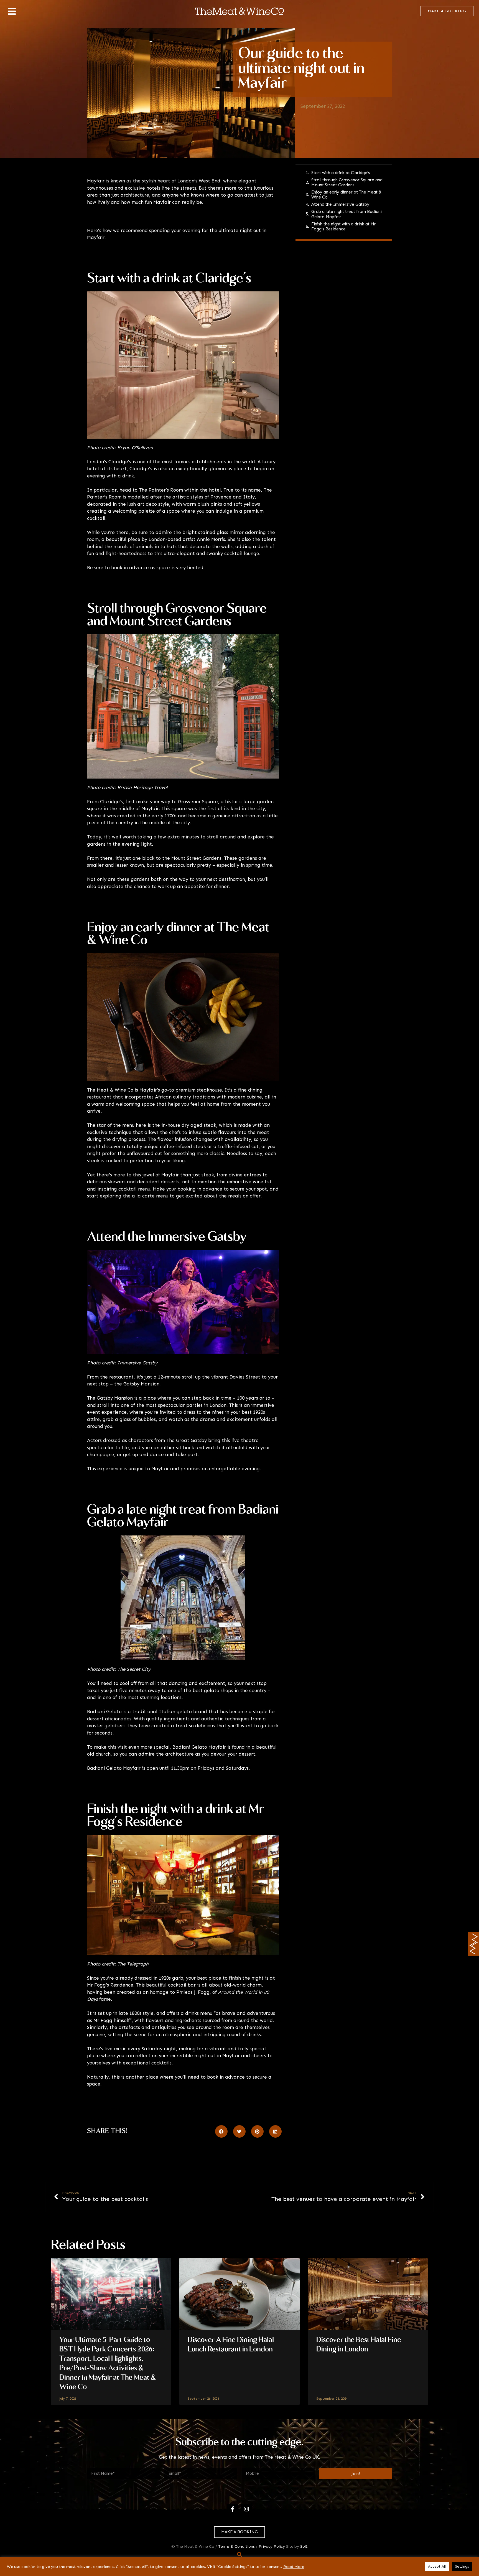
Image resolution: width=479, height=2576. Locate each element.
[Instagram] (246, 2509)
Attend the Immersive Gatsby (340, 204)
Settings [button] (462, 2566)
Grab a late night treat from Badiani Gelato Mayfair (346, 214)
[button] (221, 2131)
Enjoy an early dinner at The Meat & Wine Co (346, 195)
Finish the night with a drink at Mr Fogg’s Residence (344, 227)
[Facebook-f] (233, 2509)
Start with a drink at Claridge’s (341, 173)
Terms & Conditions (236, 2546)
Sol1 (304, 2546)
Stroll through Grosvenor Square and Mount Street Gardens (347, 182)
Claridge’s (120, 462)
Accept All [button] (437, 2566)
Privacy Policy (272, 2546)
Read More (294, 2567)
